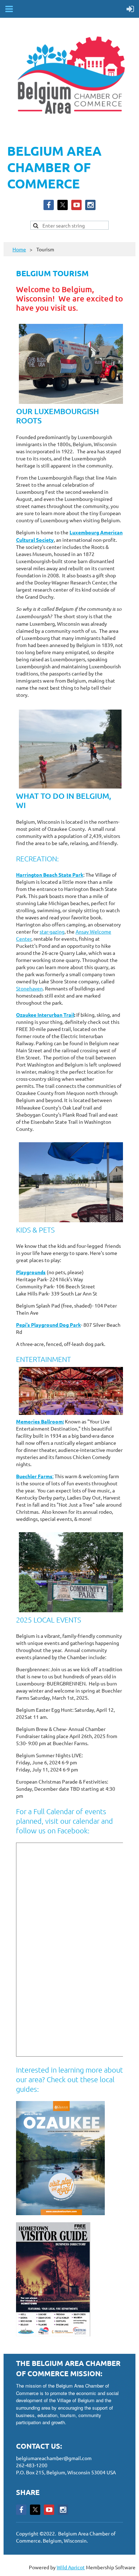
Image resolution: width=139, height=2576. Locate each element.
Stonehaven (29, 988)
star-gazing (52, 931)
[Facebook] (49, 205)
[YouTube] (76, 205)
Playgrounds (31, 1272)
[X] (63, 205)
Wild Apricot (71, 2567)
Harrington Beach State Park (50, 875)
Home (19, 249)
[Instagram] (90, 205)
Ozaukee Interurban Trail (45, 1015)
